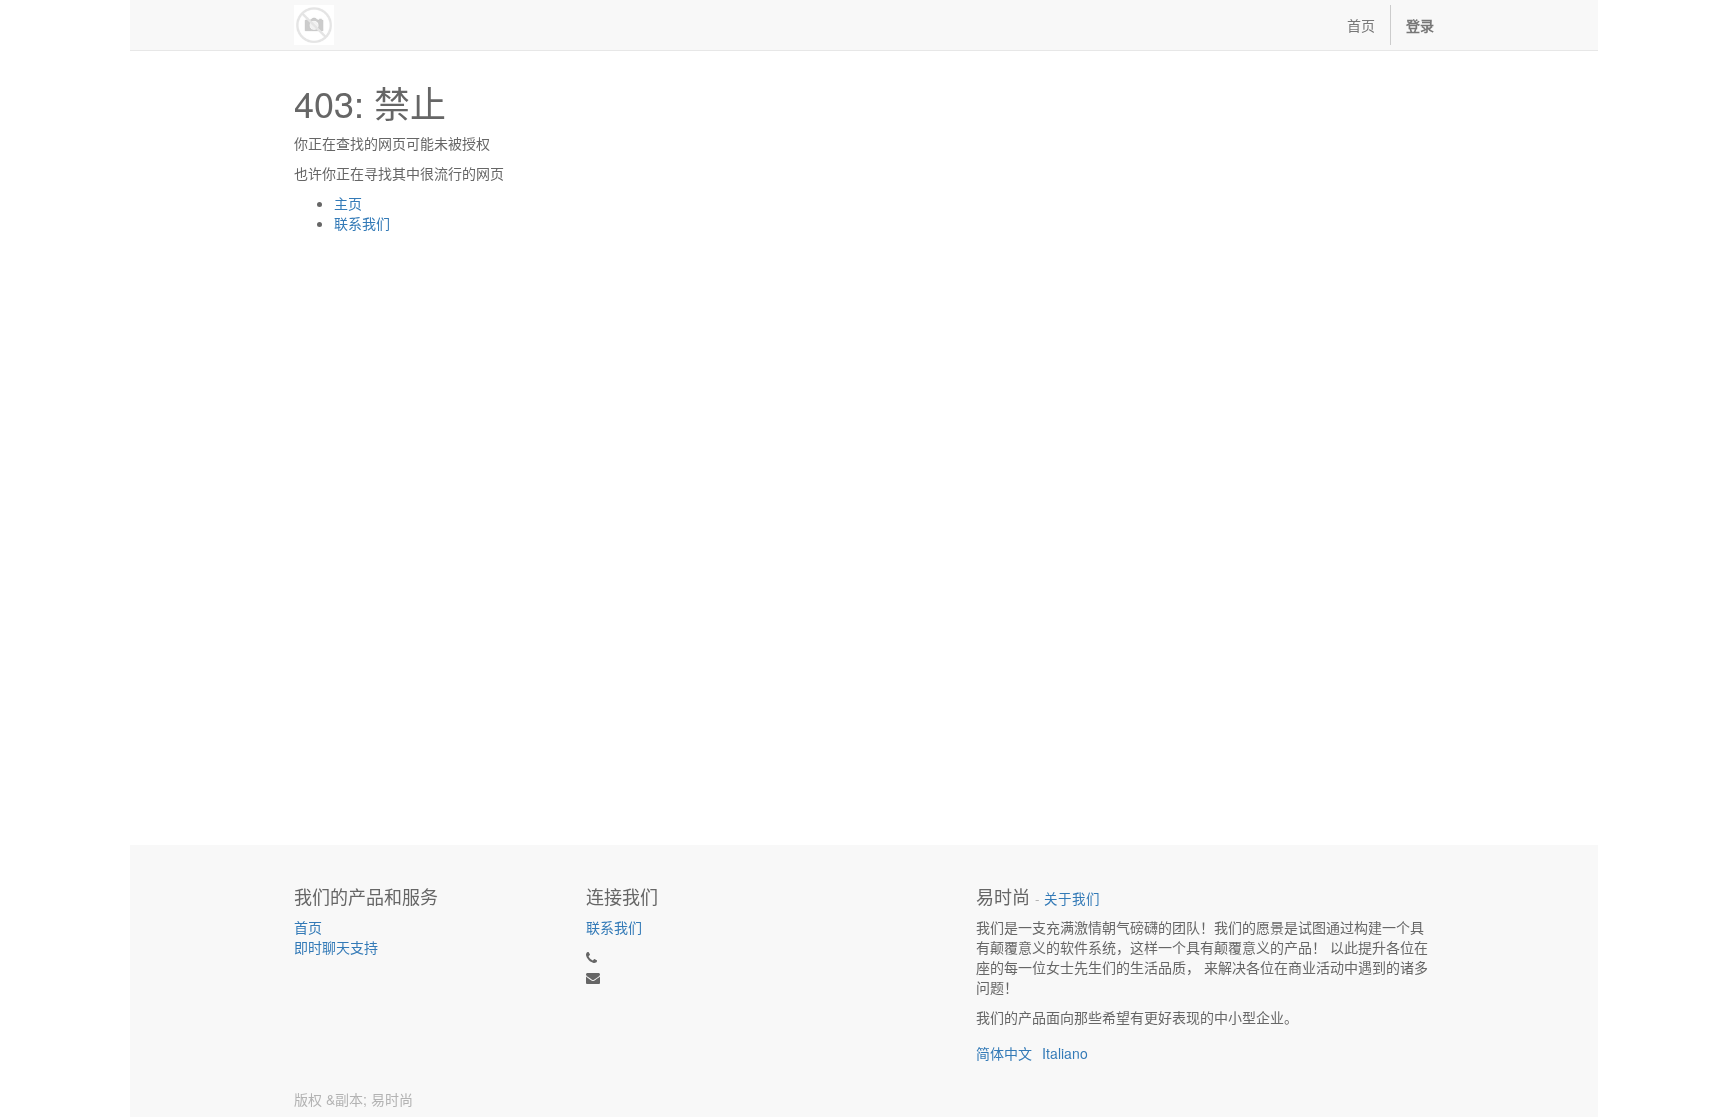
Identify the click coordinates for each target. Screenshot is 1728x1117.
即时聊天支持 (336, 947)
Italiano (1065, 1053)
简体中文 (1004, 1053)
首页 (308, 927)
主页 (348, 203)
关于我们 (1072, 898)
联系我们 (362, 223)
